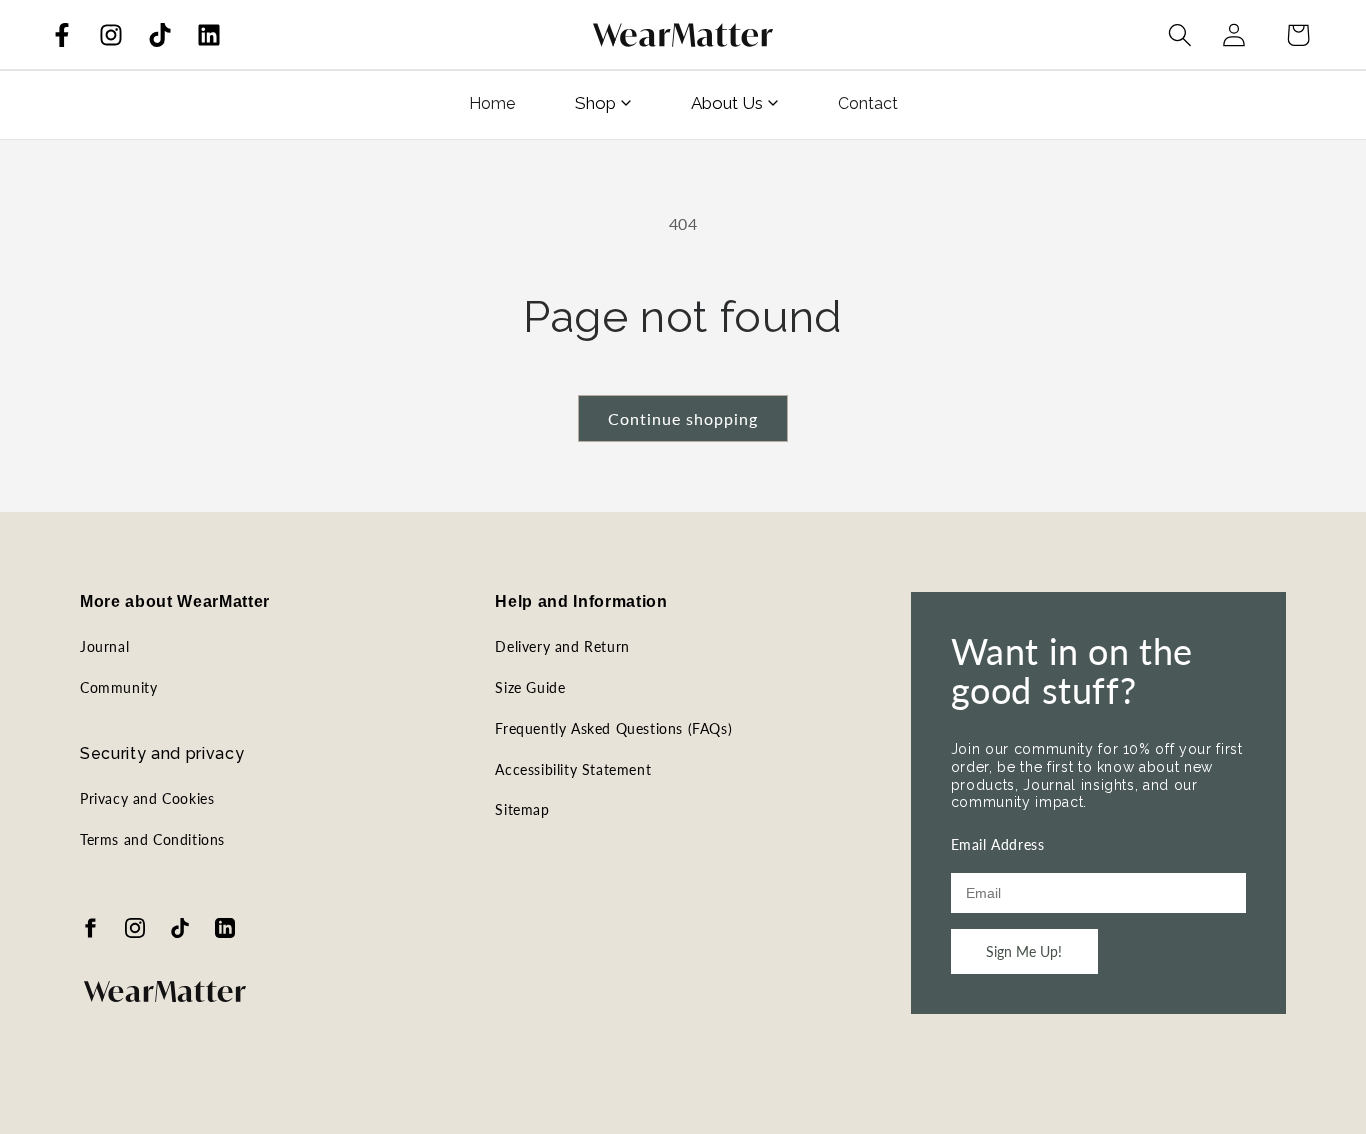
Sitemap (522, 809)
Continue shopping (683, 418)
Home (492, 103)
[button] (1180, 35)
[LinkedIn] (209, 35)
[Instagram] (111, 35)
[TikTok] (160, 35)
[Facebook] (62, 35)
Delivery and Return (562, 646)
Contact (868, 103)
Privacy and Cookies (147, 798)
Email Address (998, 844)
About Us (727, 103)
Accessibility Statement (573, 769)
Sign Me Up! (1024, 951)
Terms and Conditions (152, 839)
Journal (104, 646)
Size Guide (530, 687)
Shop (595, 103)
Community (118, 687)
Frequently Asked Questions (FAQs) (613, 728)
